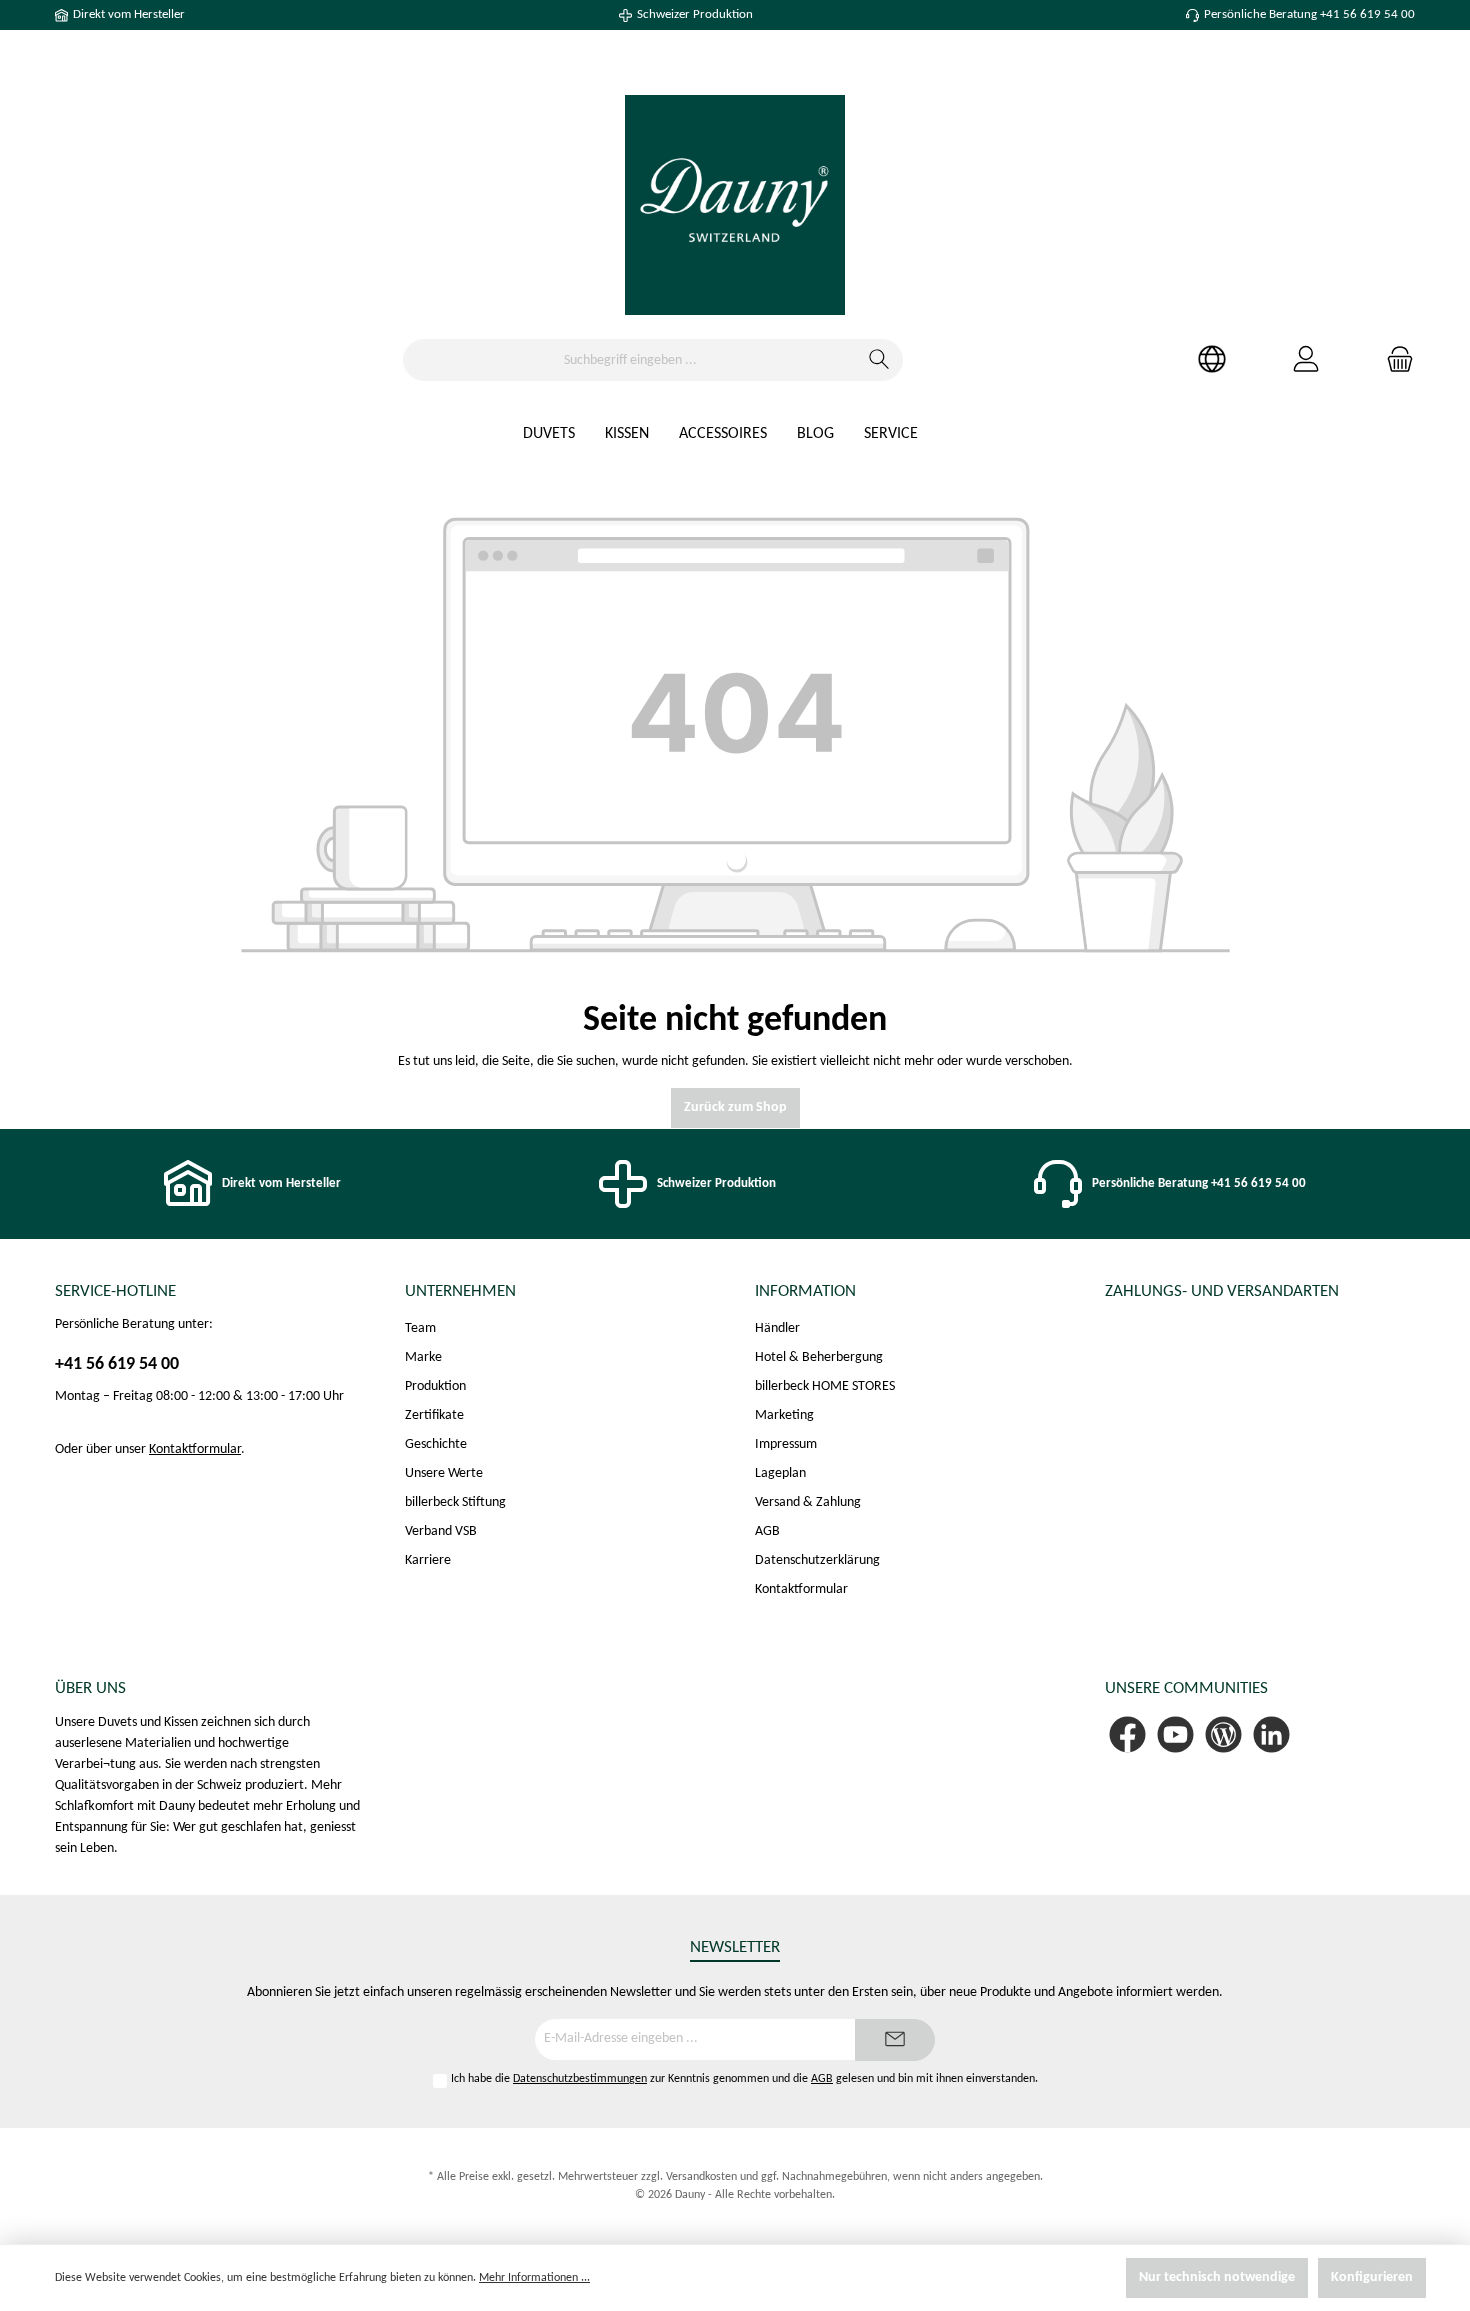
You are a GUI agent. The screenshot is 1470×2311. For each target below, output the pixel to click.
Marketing (784, 1415)
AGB (767, 1531)
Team (420, 1328)
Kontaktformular (195, 1449)
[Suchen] (879, 360)
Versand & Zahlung (808, 1502)
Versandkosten (701, 2177)
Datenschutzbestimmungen (580, 2079)
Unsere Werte (444, 1473)
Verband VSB (441, 1531)
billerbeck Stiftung (455, 1502)
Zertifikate (434, 1415)
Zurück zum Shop (735, 1107)
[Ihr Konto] (1212, 360)
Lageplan (780, 1473)
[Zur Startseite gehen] (735, 205)
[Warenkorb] (1394, 360)
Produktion (435, 1386)
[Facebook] (1127, 1734)
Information (805, 1291)
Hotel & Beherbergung (819, 1357)
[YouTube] (1175, 1734)
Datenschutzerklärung (817, 1560)
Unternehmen (460, 1291)
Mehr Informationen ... (534, 2278)
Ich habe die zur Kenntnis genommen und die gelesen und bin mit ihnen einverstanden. (744, 2079)
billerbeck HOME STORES (825, 1386)
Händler (777, 1328)
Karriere (428, 1560)
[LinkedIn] (1271, 1734)
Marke (423, 1357)
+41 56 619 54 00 (117, 1364)
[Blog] (1223, 1734)
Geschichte (436, 1444)
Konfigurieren (1372, 2277)
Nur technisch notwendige (1217, 2277)
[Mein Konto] (1306, 360)
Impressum (786, 1444)
